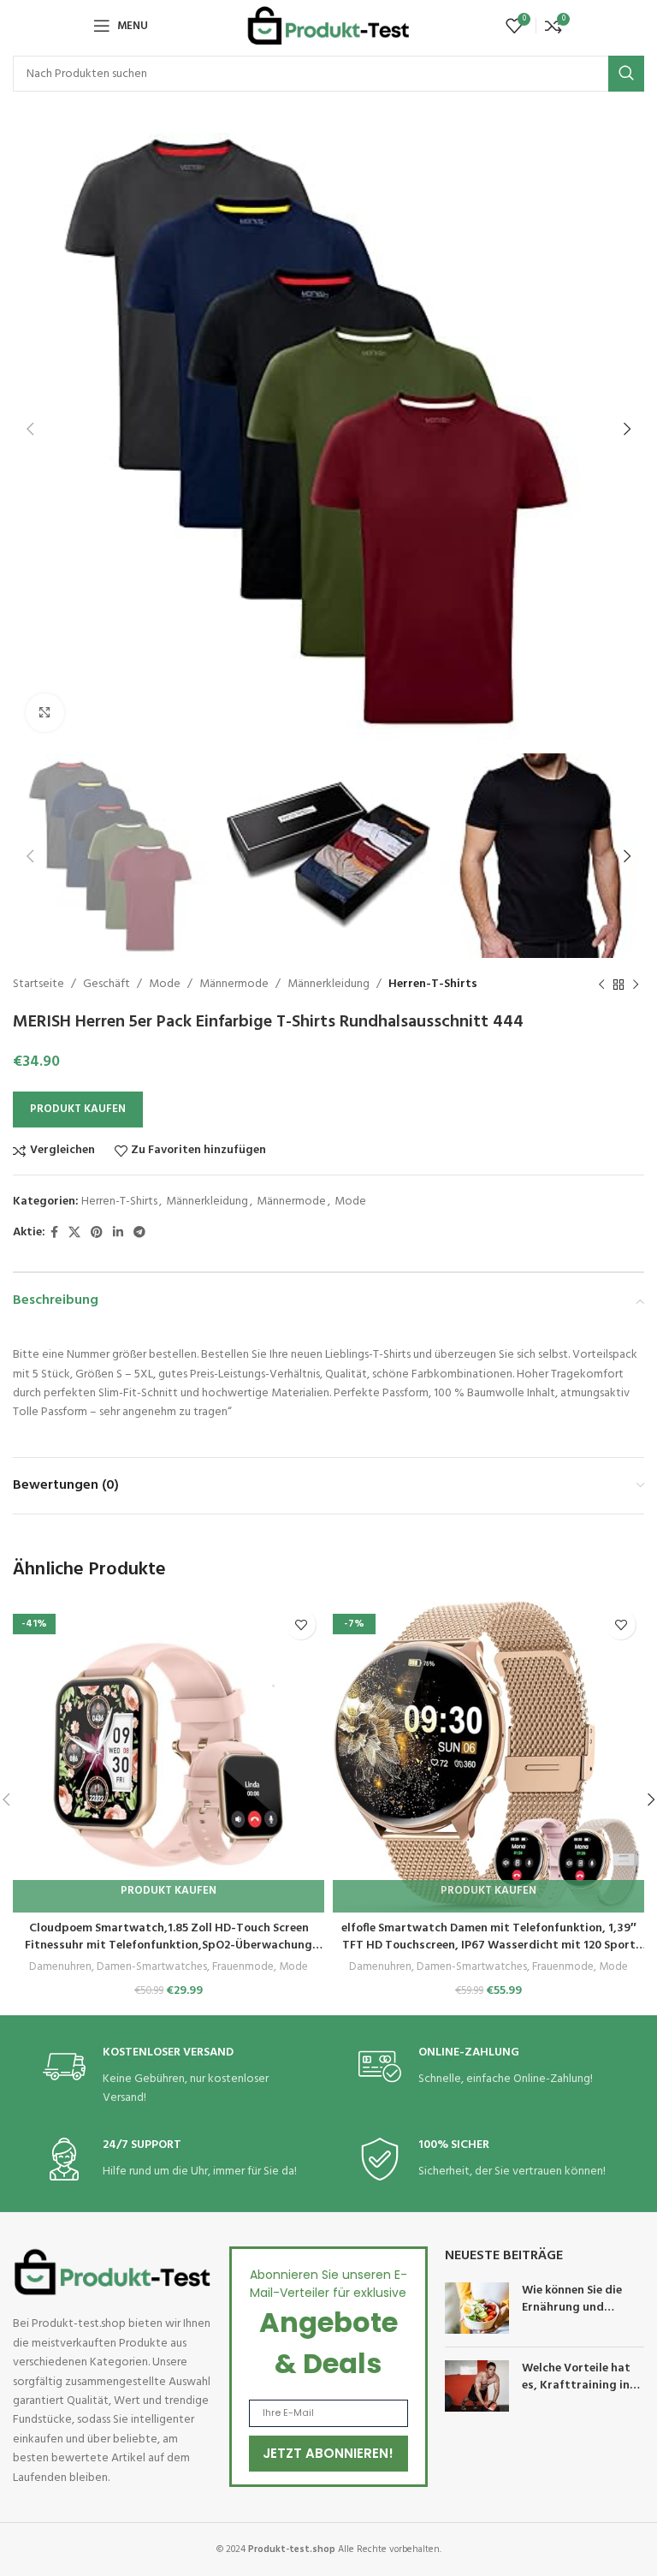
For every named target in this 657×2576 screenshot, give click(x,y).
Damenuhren (60, 1968)
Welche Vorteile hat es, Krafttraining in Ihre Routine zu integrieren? (576, 2394)
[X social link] (74, 1233)
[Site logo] (328, 26)
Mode (165, 984)
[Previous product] (601, 985)
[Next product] (636, 985)
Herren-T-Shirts (433, 984)
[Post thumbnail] (477, 2308)
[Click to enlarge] (45, 713)
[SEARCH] (626, 74)
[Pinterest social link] (97, 1233)
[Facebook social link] (54, 1233)
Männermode (234, 984)
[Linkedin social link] (118, 1233)
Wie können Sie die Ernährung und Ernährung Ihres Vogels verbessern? (575, 2316)
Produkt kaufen (78, 1109)
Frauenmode (243, 1968)
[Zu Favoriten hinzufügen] (301, 1624)
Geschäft (107, 984)
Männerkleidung (328, 984)
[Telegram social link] (139, 1233)
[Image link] (112, 2273)
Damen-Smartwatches (152, 1968)
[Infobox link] (171, 2076)
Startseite (38, 984)
